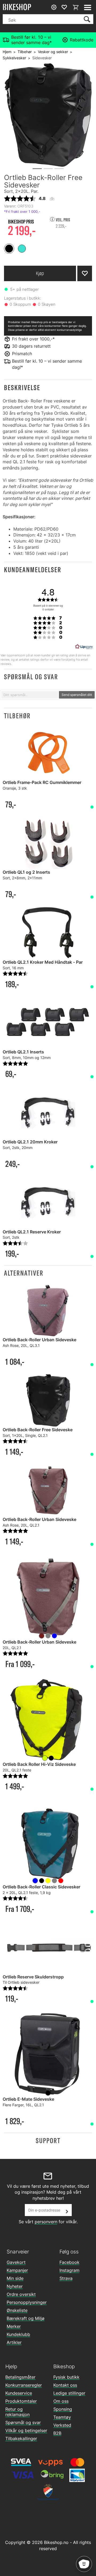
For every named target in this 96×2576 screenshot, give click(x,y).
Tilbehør (25, 52)
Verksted (62, 2425)
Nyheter (15, 2286)
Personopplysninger (27, 2302)
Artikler (14, 2342)
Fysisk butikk (66, 2377)
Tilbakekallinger (21, 2438)
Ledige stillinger (69, 2393)
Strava (66, 2278)
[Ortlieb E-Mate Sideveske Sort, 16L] (48, 2054)
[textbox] (30, 695)
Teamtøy (62, 2417)
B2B (57, 2433)
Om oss (61, 2401)
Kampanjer (17, 2270)
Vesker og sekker (53, 52)
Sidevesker (42, 58)
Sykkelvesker (14, 58)
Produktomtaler (21, 2401)
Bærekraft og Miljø (26, 2318)
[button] (48, 388)
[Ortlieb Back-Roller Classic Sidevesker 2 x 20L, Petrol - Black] (48, 1842)
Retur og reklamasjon (17, 2412)
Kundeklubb (18, 2334)
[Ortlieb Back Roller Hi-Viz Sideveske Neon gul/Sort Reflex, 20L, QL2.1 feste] (48, 1719)
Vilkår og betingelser (26, 2430)
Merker (14, 2326)
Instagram (69, 2270)
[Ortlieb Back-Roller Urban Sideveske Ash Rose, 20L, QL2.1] (48, 1597)
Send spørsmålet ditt (77, 695)
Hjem (7, 52)
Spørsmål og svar (23, 2422)
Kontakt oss (65, 2385)
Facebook (69, 2262)
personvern (46, 2222)
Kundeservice (19, 2393)
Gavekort (16, 2262)
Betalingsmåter (20, 2377)
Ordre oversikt (21, 2294)
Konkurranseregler (24, 2385)
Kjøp (40, 273)
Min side (15, 2278)
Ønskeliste (17, 2310)
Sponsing (63, 2409)
